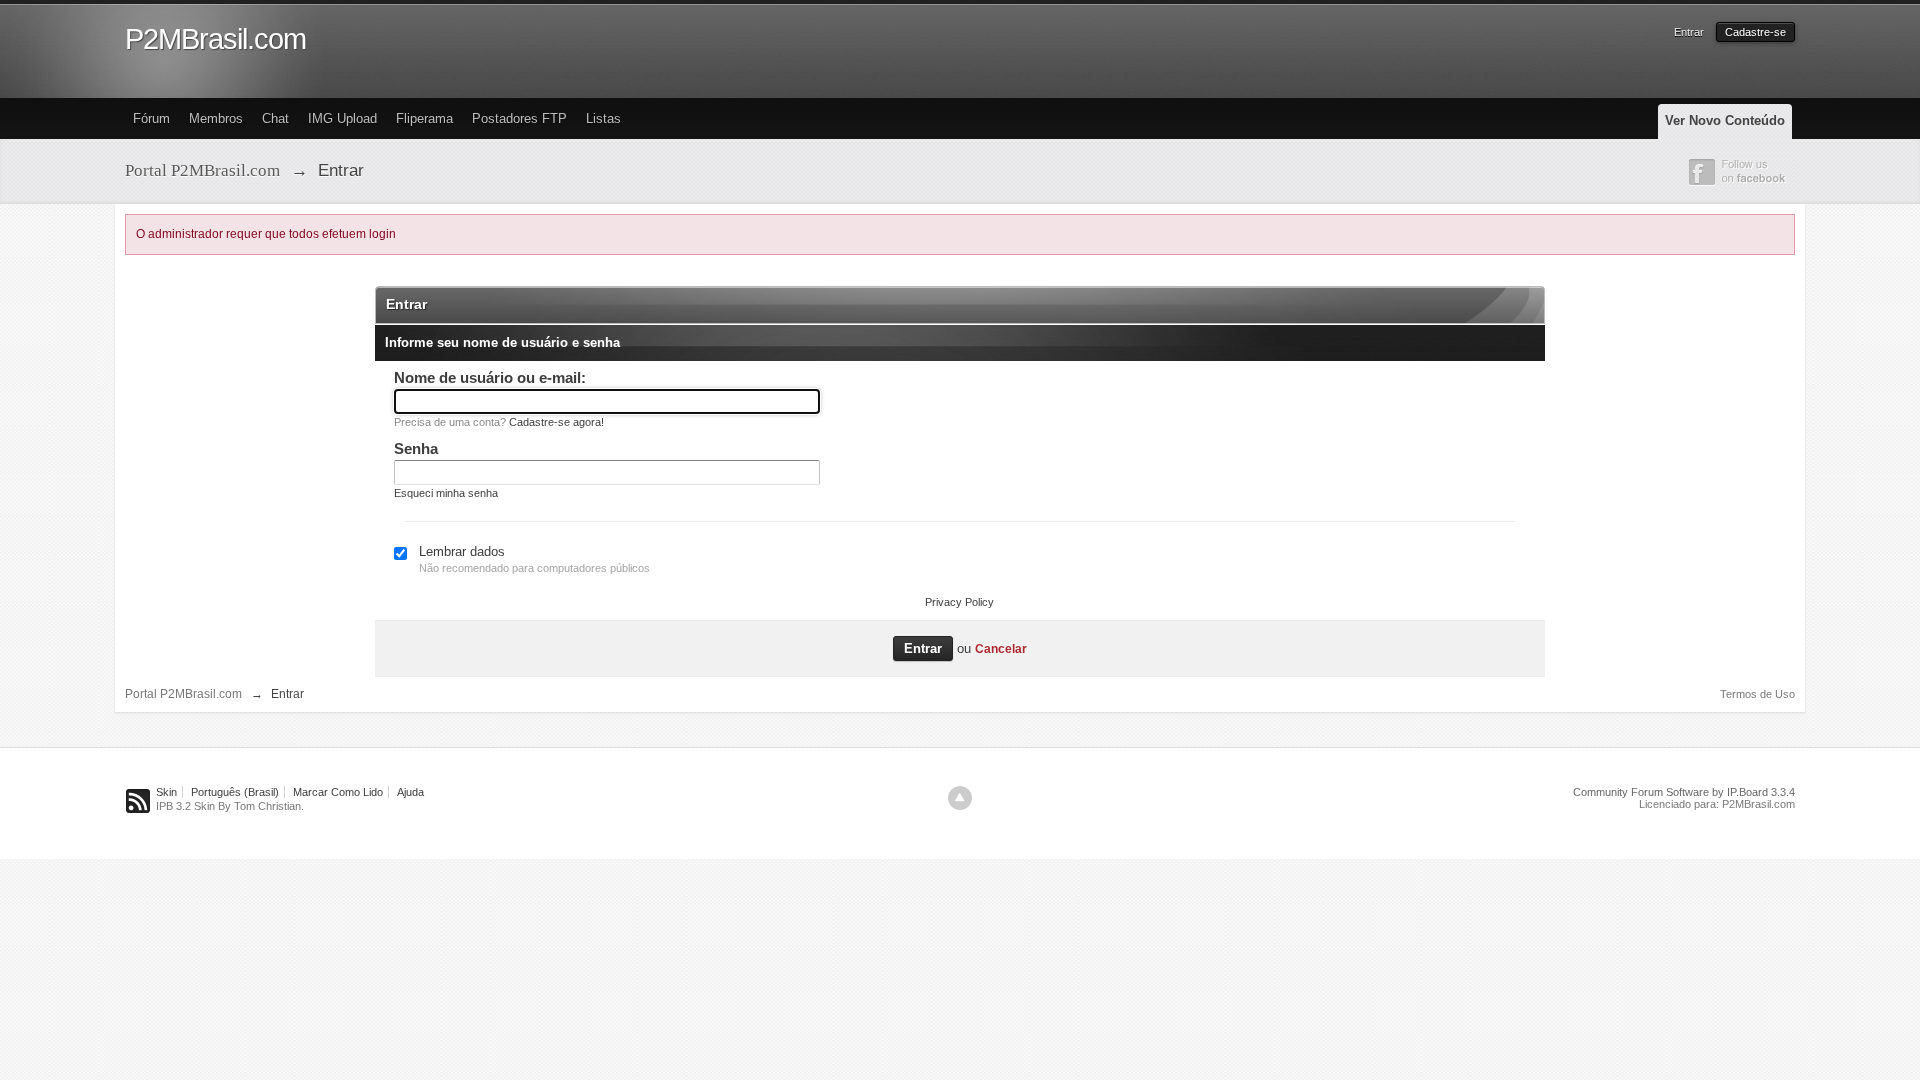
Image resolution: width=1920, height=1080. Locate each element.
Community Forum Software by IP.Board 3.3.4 (1684, 792)
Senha (416, 448)
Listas (603, 118)
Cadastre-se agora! (556, 422)
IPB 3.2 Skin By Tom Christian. (230, 806)
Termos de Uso (1757, 694)
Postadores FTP (519, 118)
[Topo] (960, 798)
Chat (275, 118)
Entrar (1689, 32)
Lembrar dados (462, 551)
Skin (166, 792)
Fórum (151, 118)
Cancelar (1001, 648)
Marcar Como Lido (338, 792)
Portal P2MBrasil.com (183, 694)
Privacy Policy (959, 602)
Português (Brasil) (235, 792)
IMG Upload (342, 118)
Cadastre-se (1755, 32)
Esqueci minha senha (446, 493)
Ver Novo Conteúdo (1725, 120)
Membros (216, 118)
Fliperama (424, 118)
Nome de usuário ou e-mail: (490, 377)
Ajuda (410, 792)
